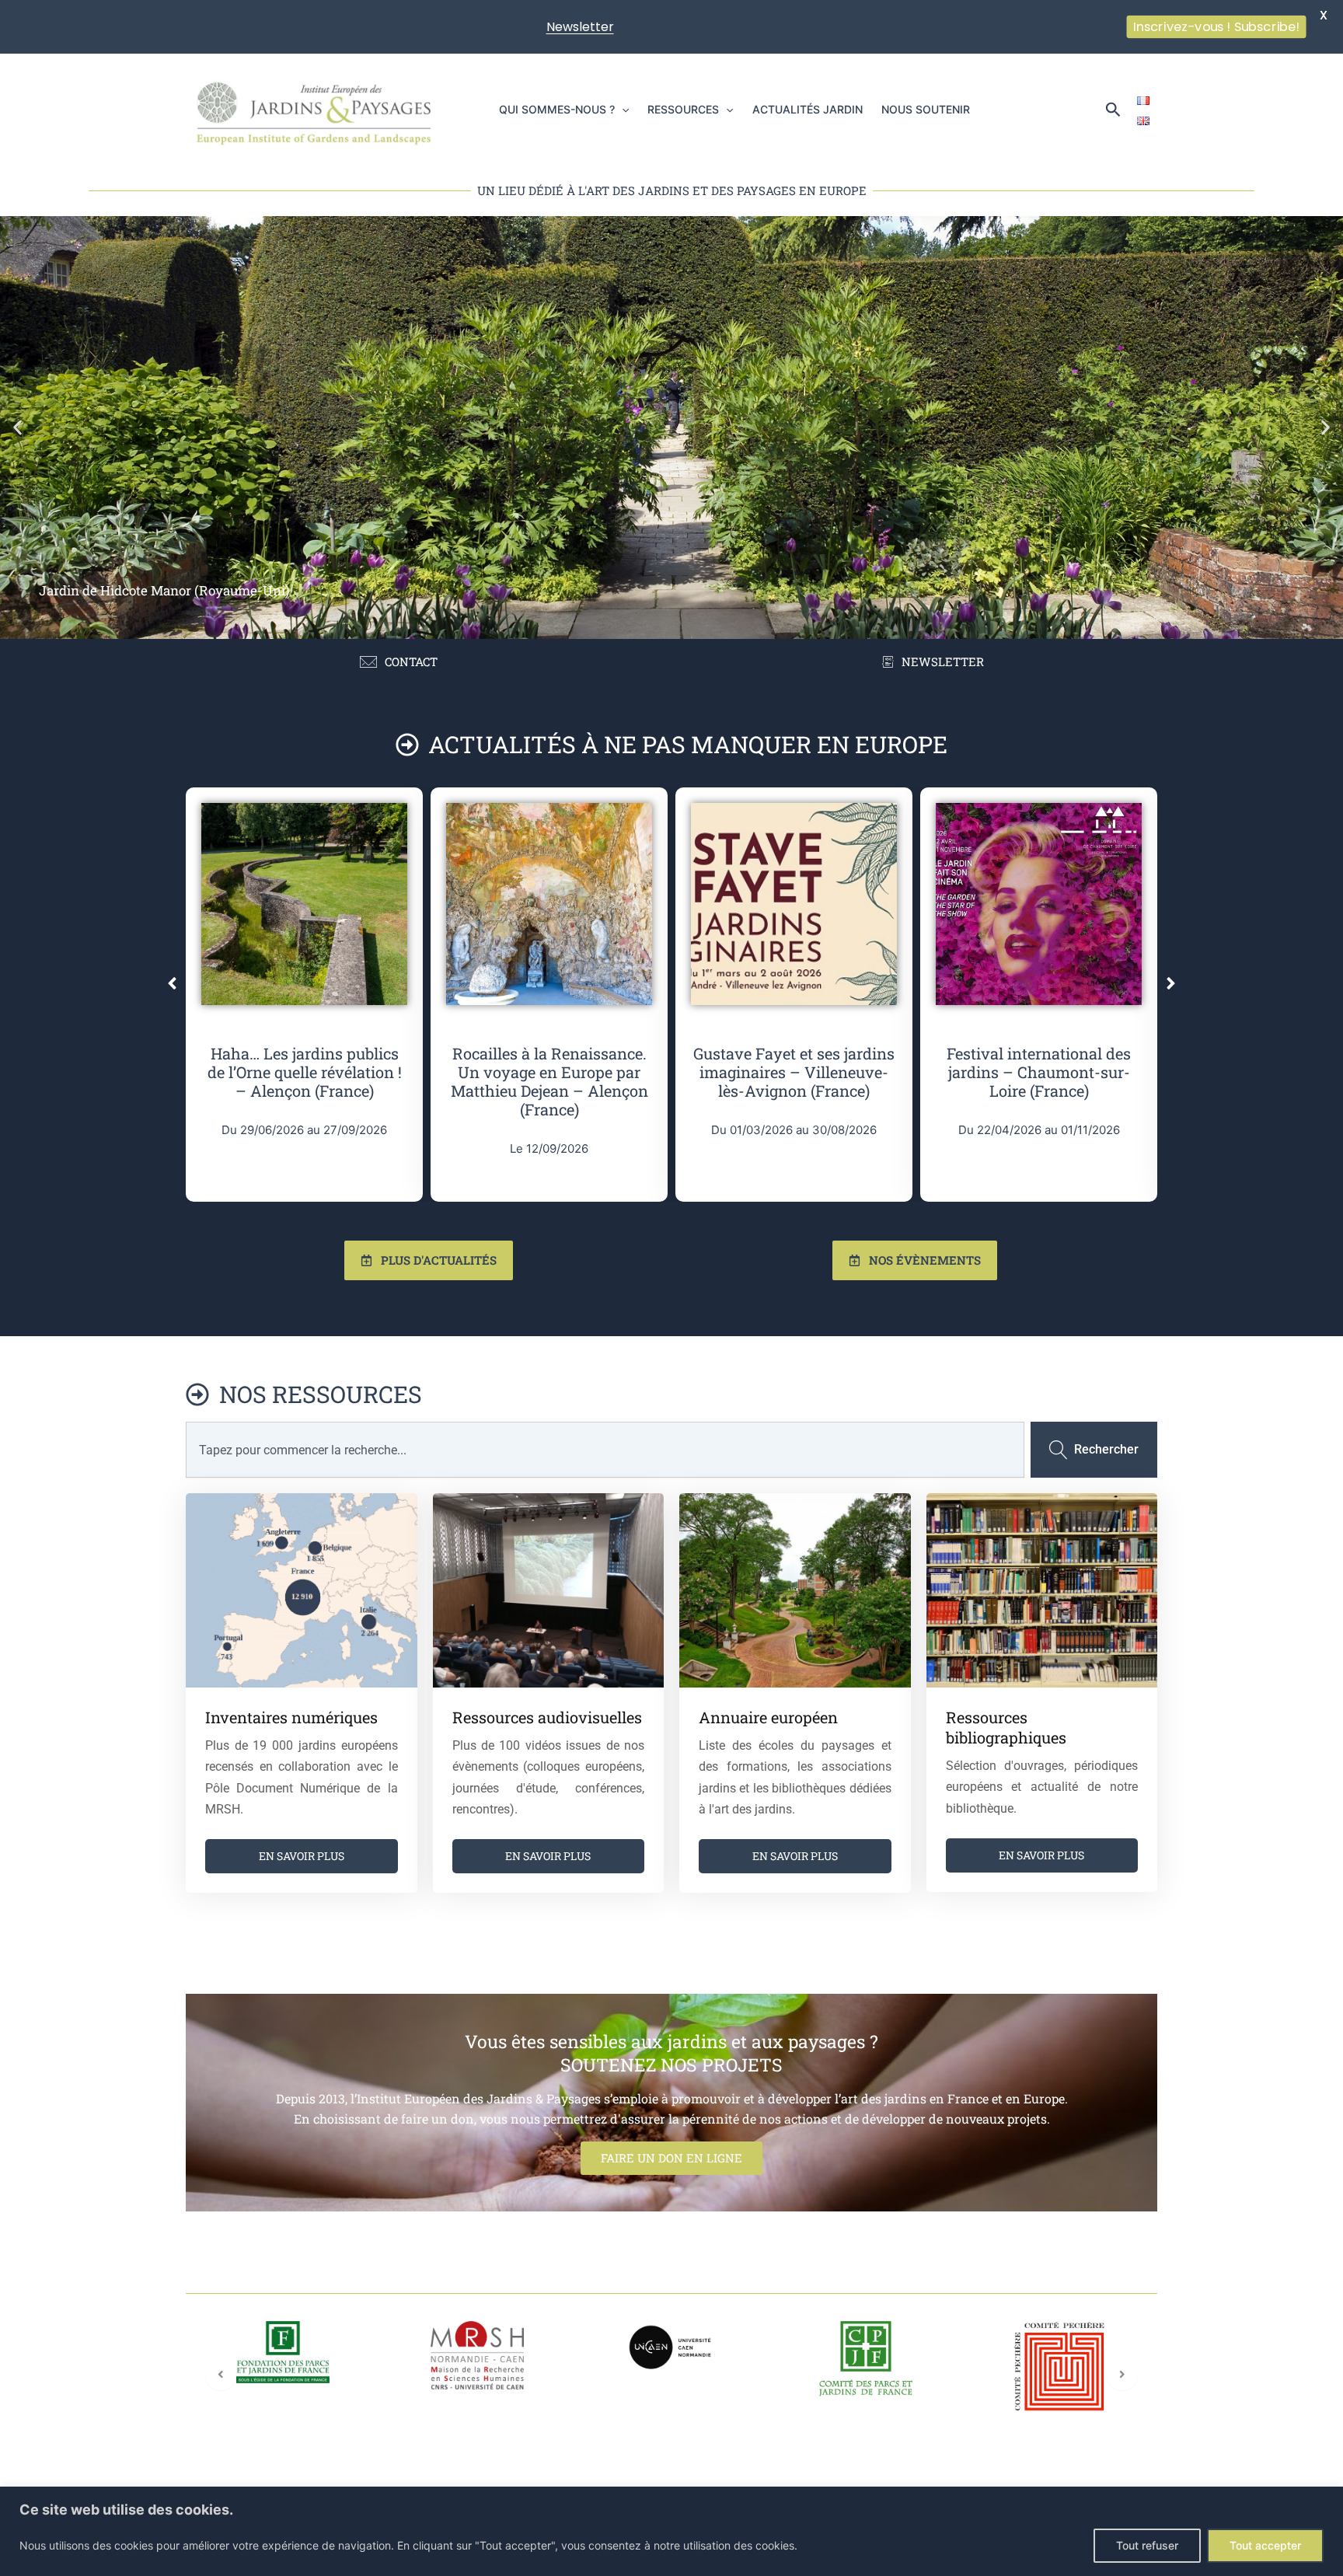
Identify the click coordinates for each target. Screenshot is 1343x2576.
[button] (622, 110)
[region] (671, 2531)
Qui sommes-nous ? (557, 109)
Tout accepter (1265, 2545)
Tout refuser (1147, 2545)
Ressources (683, 109)
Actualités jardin (808, 109)
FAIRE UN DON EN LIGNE (671, 2158)
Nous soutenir (926, 109)
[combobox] (605, 1450)
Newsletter (580, 27)
